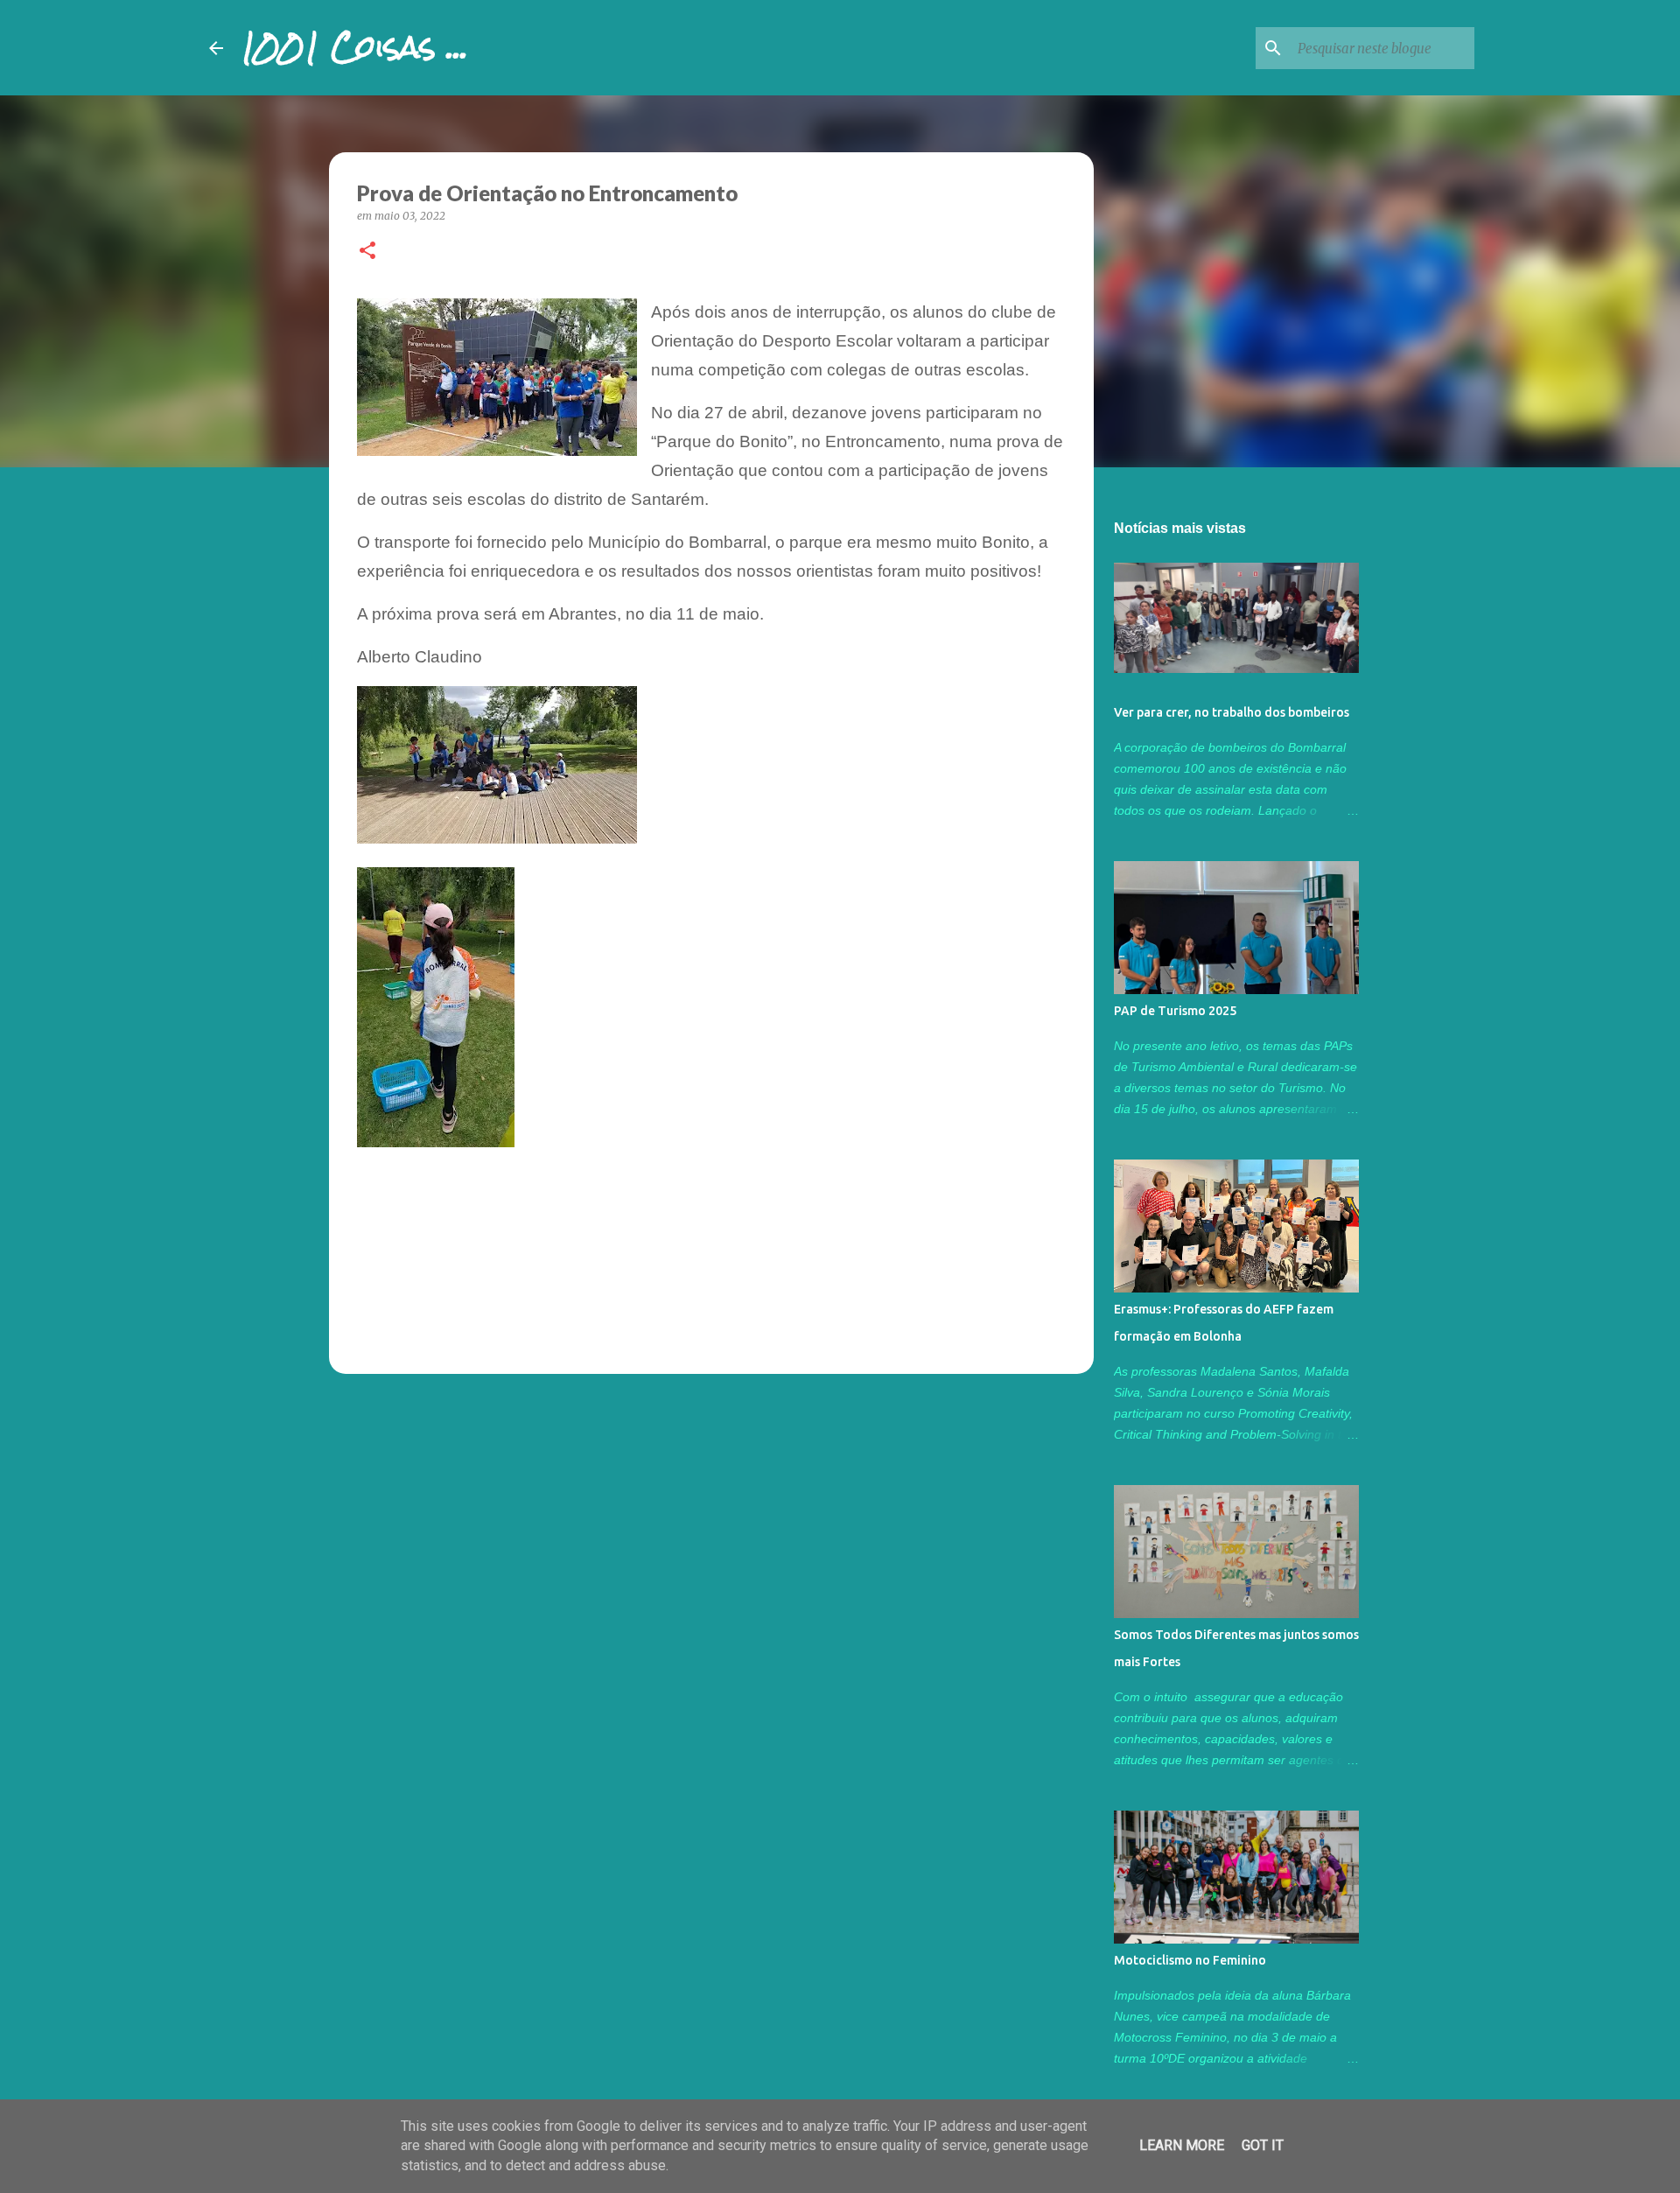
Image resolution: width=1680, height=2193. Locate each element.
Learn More (1182, 2145)
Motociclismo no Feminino (1190, 1960)
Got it (1263, 2145)
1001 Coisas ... (354, 47)
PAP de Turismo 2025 (1175, 1011)
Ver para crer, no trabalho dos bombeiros (1232, 712)
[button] (367, 252)
